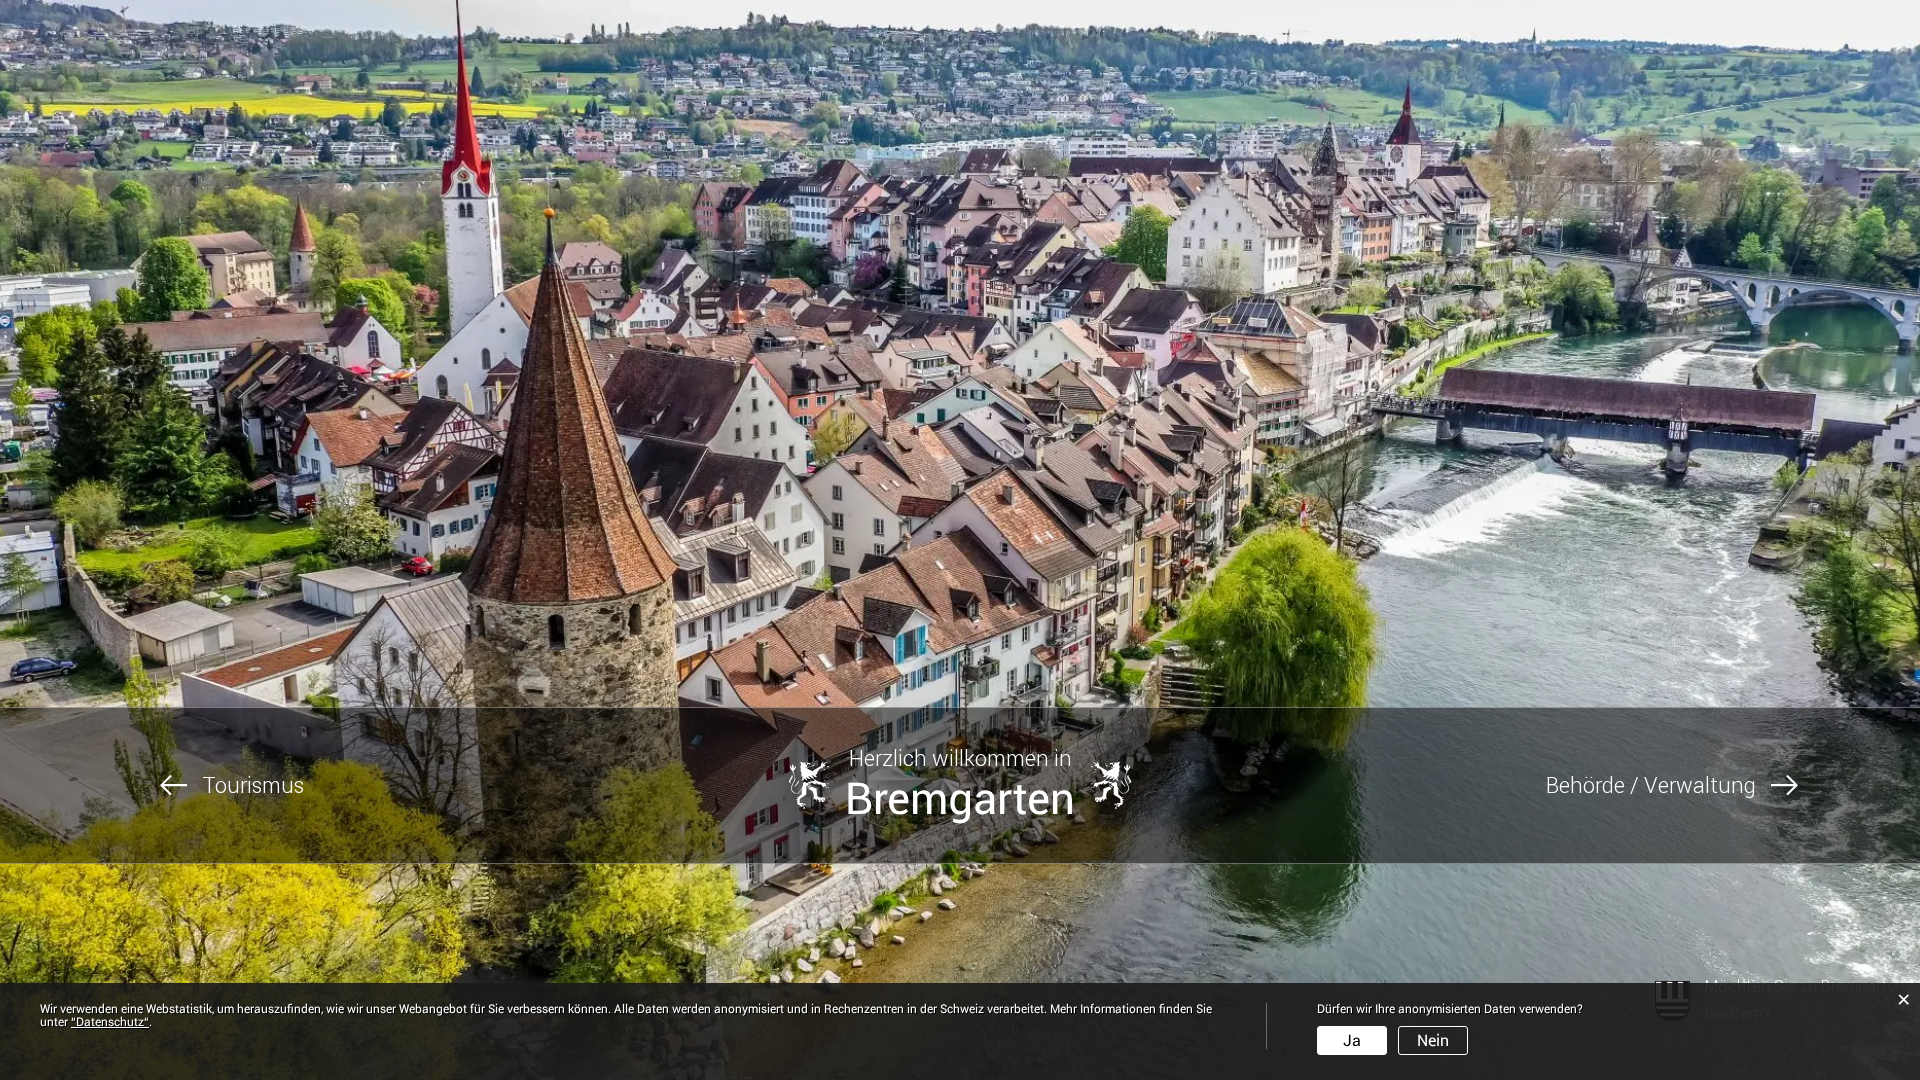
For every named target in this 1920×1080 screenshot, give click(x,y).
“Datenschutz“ (110, 1022)
